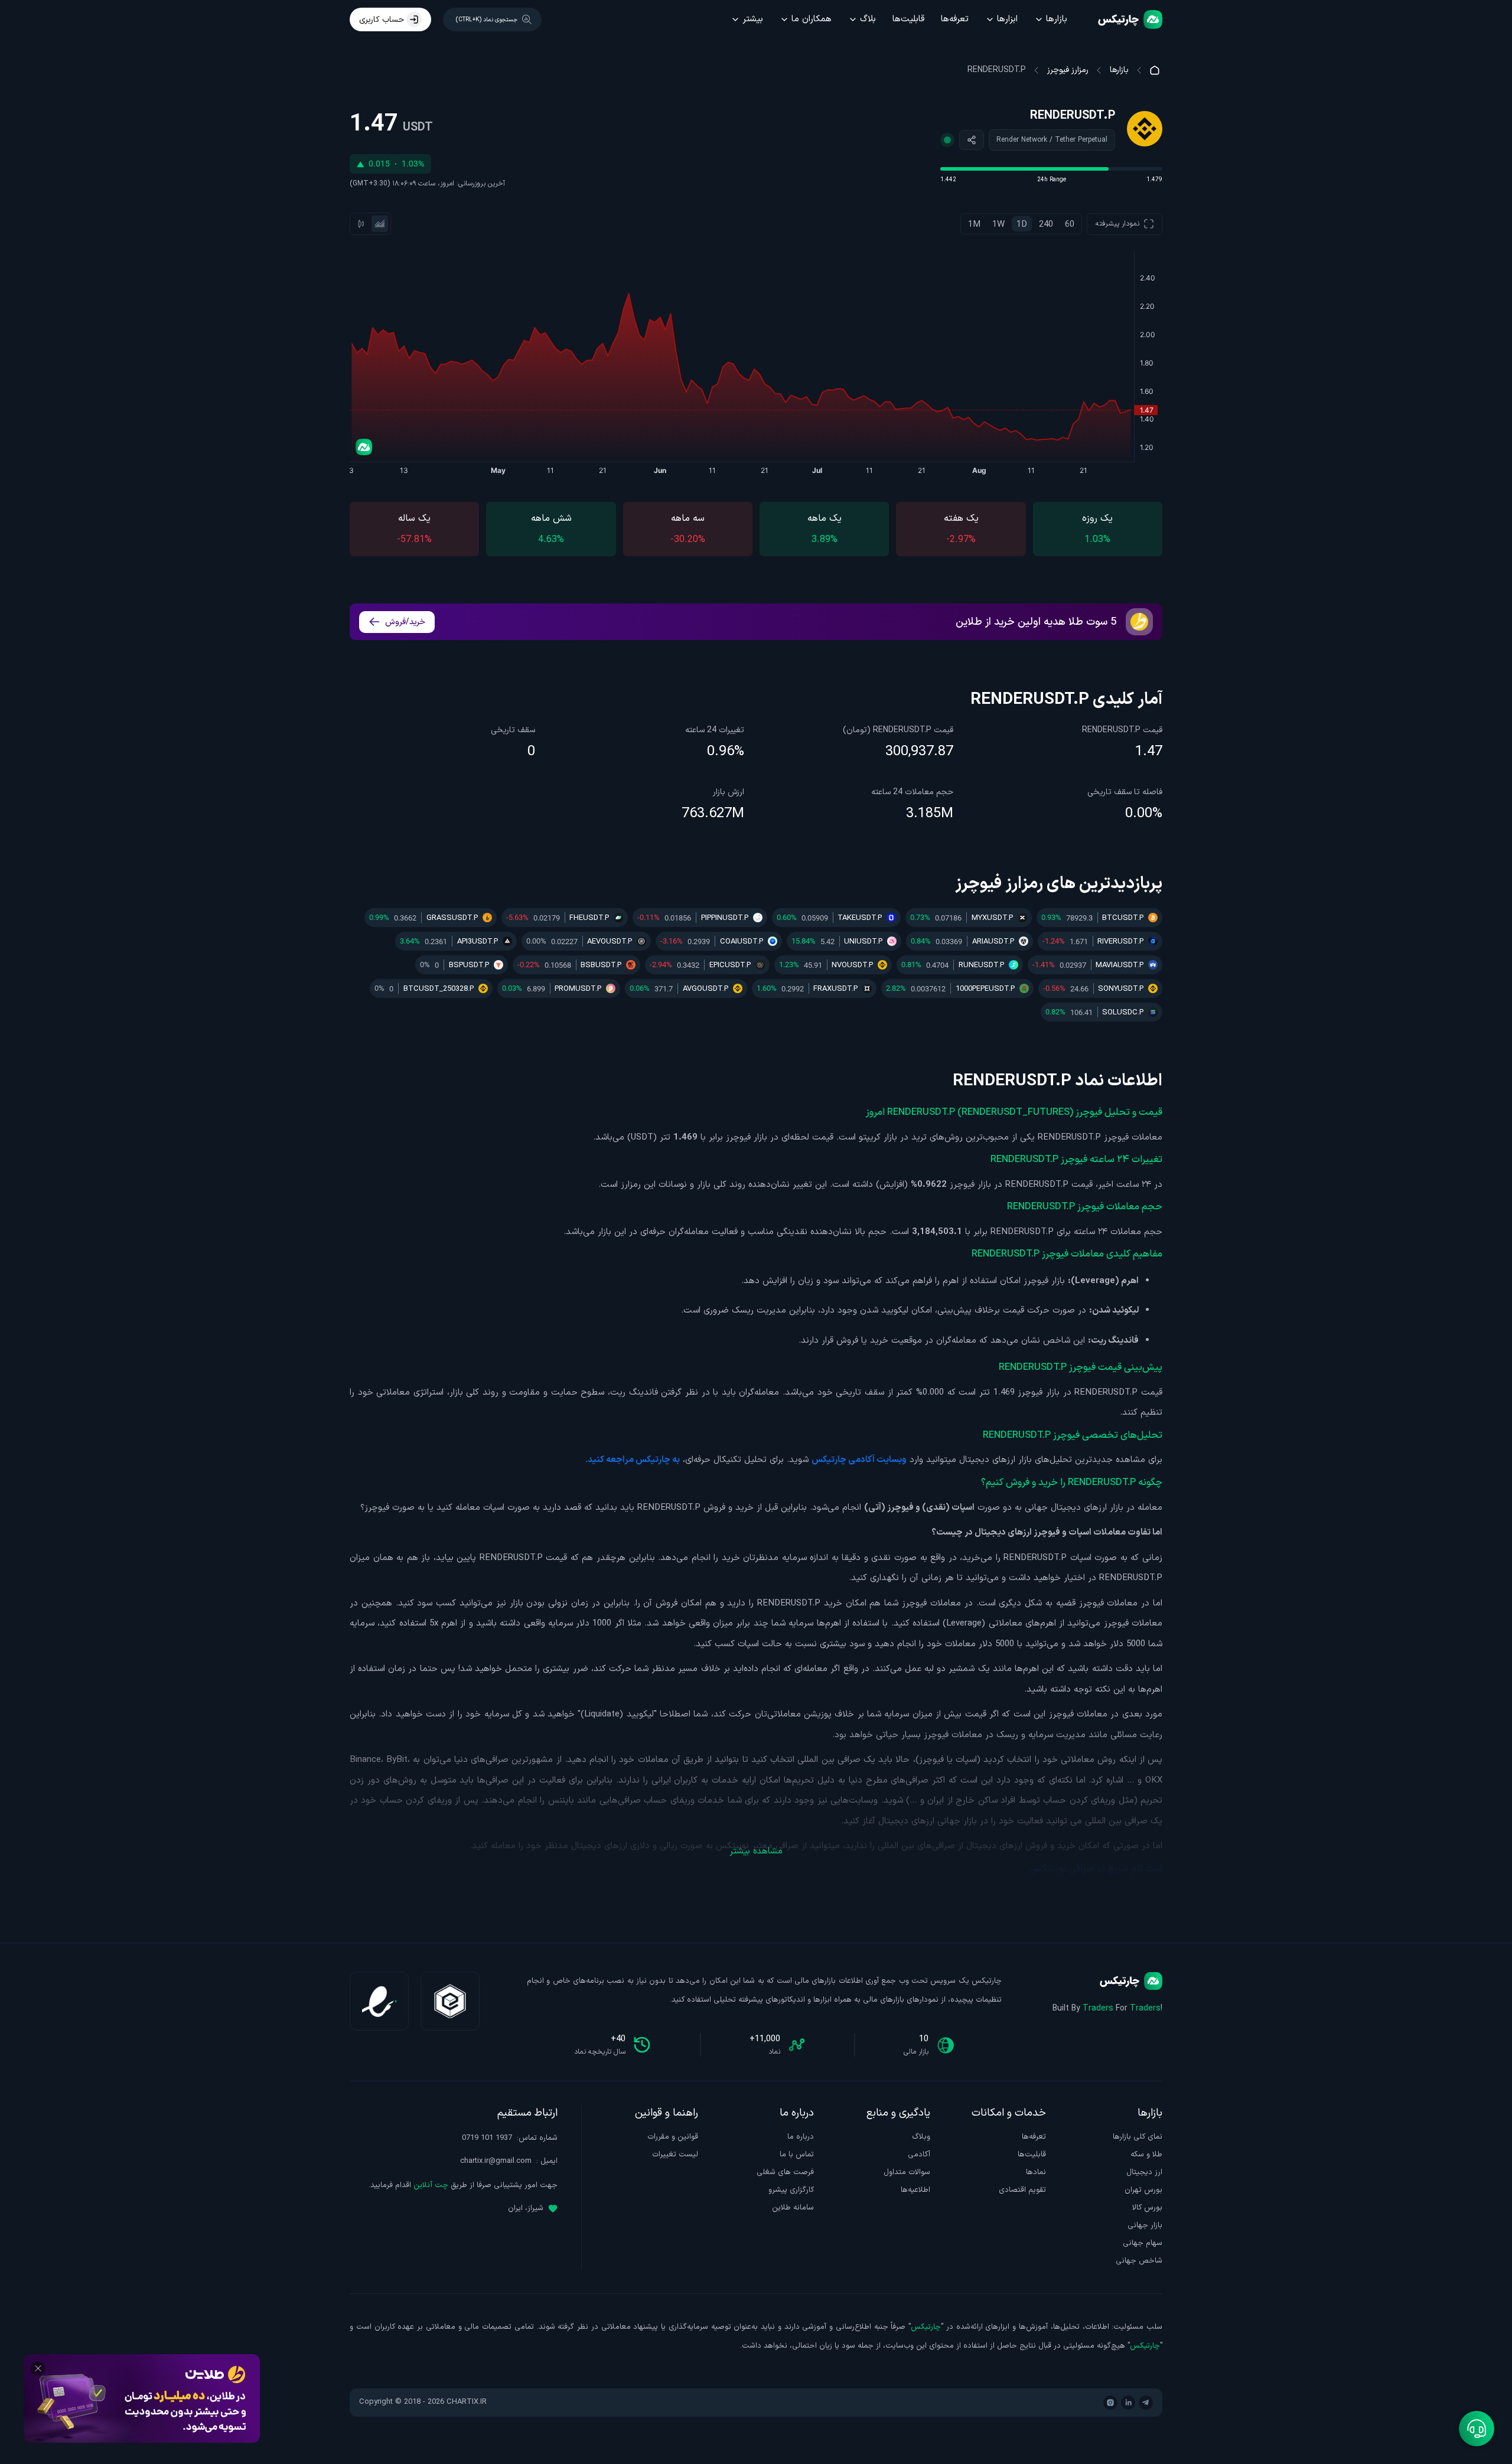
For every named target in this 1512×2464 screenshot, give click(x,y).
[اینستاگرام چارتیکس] (1110, 2403)
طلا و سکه (1146, 2155)
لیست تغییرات (675, 2155)
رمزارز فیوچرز (1068, 70)
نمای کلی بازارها (1138, 2137)
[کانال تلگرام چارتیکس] (1146, 2403)
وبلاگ (921, 2137)
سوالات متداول (907, 2172)
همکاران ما (812, 19)
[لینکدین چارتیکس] (1128, 2403)
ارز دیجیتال (1144, 2172)
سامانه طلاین (793, 2208)
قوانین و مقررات (673, 2137)
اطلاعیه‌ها (915, 2190)
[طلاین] (142, 2398)
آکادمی (919, 2155)
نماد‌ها (1036, 2172)
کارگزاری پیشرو (791, 2190)
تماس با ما (797, 2155)
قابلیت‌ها (908, 19)
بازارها (1057, 19)
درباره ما (801, 2137)
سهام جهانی (1143, 2243)
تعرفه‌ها (955, 19)
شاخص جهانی (1139, 2261)
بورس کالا (1147, 2208)
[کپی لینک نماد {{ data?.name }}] (972, 140)
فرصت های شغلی (785, 2172)
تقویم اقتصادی (1022, 2190)
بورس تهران (1143, 2190)
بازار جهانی (1145, 2225)
